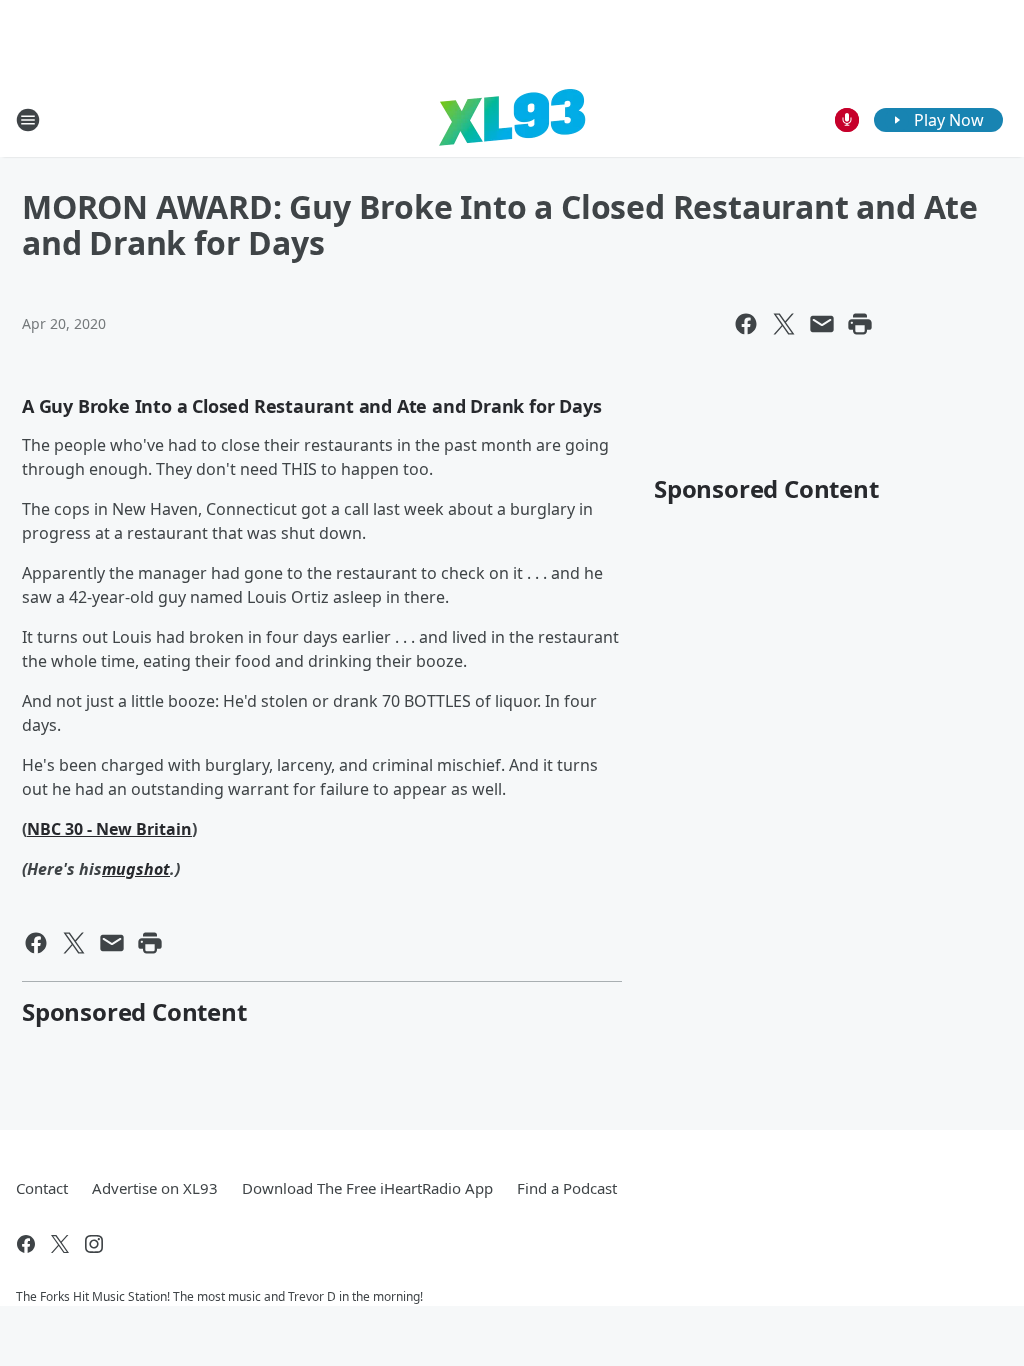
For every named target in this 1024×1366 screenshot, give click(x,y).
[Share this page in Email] (822, 324)
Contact (42, 1188)
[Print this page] (860, 324)
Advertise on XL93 (155, 1188)
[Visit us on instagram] (94, 1244)
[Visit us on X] (60, 1244)
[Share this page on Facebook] (746, 324)
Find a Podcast (567, 1188)
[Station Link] (512, 119)
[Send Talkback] (847, 120)
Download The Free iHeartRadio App (367, 1188)
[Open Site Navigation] (28, 120)
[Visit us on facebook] (26, 1244)
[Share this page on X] (784, 324)
